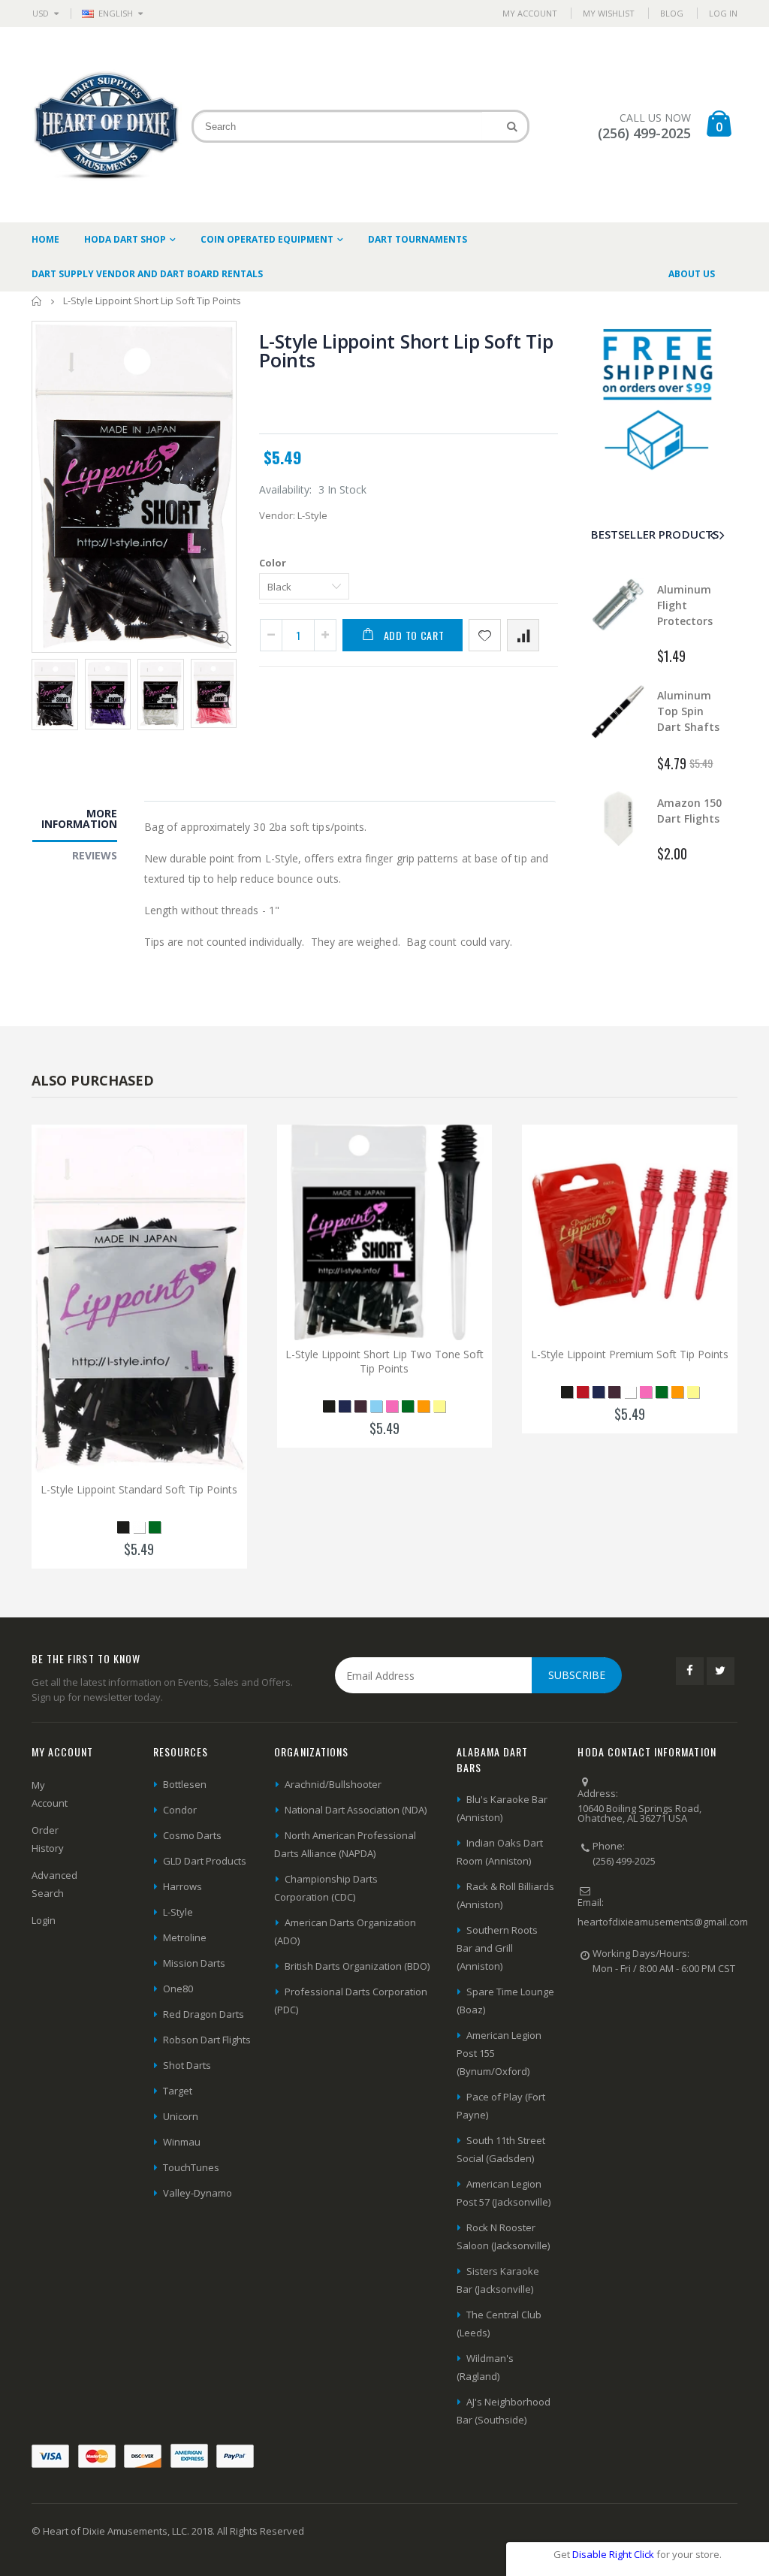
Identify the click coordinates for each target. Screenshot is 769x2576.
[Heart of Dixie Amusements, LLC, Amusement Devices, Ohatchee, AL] (634, 2019)
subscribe (577, 1675)
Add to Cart (414, 635)
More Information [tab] (79, 818)
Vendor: (277, 515)
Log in (723, 13)
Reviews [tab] (95, 855)
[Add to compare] (523, 635)
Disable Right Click (613, 2554)
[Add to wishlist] (485, 635)
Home (37, 301)
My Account (530, 13)
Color (273, 563)
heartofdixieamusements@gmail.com (663, 1922)
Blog (672, 13)
